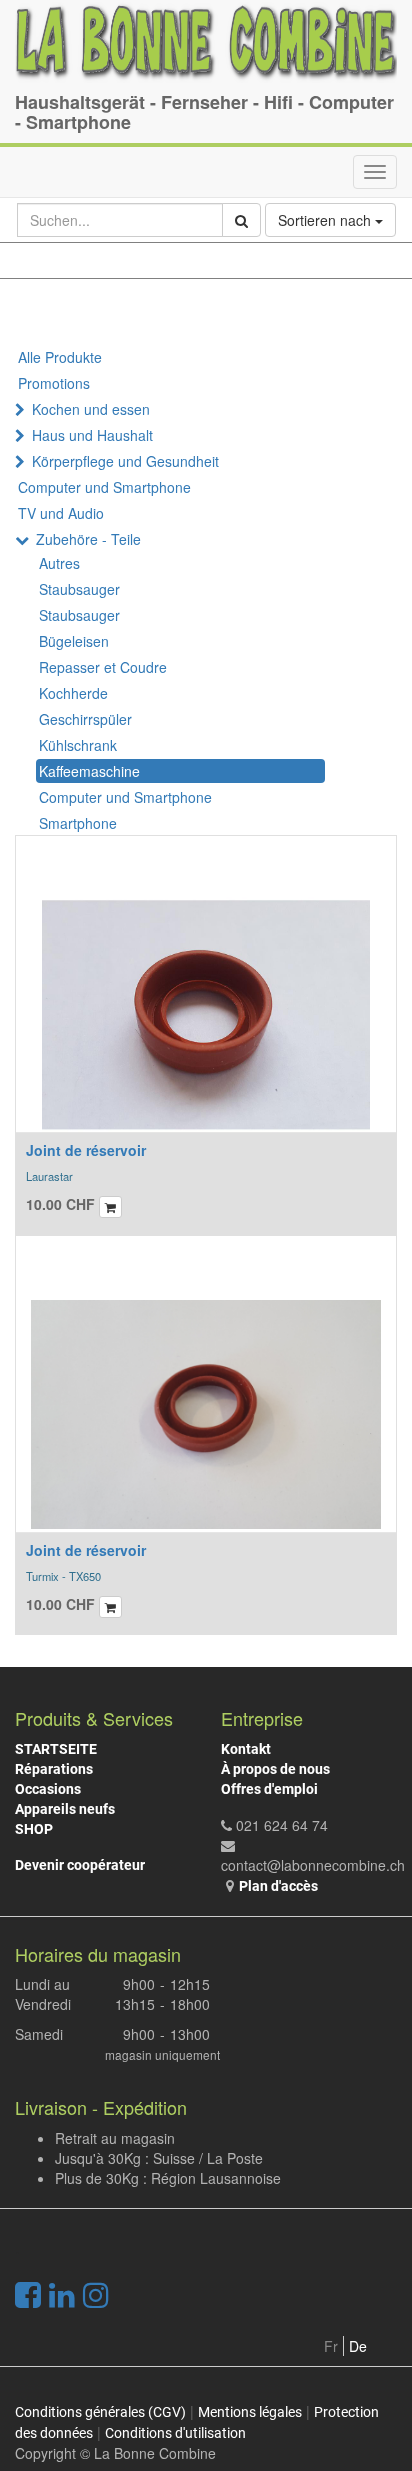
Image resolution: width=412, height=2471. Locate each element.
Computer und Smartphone (104, 487)
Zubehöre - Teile (88, 539)
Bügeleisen (74, 641)
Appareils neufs (65, 1809)
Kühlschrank (78, 745)
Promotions (54, 383)
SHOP (34, 1829)
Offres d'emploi (269, 1789)
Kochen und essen (91, 409)
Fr (331, 2346)
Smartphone (78, 823)
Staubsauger (79, 589)
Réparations (54, 1769)
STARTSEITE (56, 1749)
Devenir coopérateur (80, 1865)
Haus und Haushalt (92, 435)
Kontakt (246, 1749)
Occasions (48, 1789)
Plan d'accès (278, 1886)
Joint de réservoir (86, 1150)
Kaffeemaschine (89, 771)
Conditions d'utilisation (175, 2433)
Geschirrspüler (85, 719)
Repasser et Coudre (103, 667)
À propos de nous (275, 1769)
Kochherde (73, 693)
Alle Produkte (60, 357)
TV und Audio (61, 513)
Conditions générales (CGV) (100, 2412)
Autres (59, 563)
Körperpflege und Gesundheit (125, 461)
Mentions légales (250, 2412)
